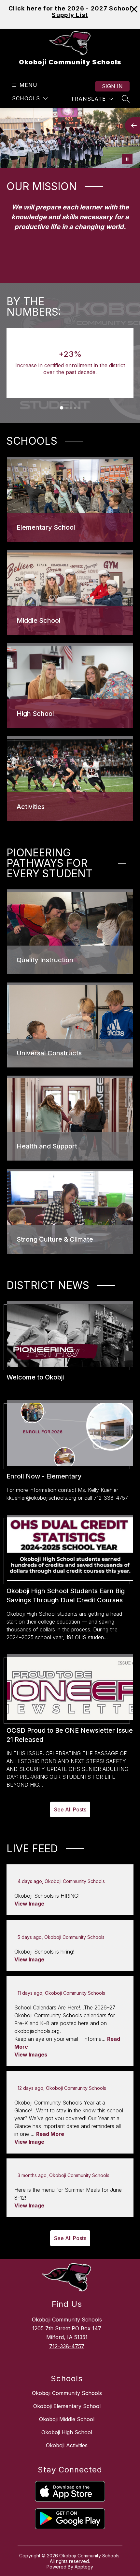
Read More (50, 2134)
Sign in (112, 86)
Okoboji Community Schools (67, 2393)
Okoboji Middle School (67, 2419)
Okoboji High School (67, 2432)
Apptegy (84, 2567)
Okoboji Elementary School (67, 2406)
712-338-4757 (67, 2346)
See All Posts (70, 1809)
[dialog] (70, 499)
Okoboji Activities (67, 2445)
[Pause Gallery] (127, 159)
